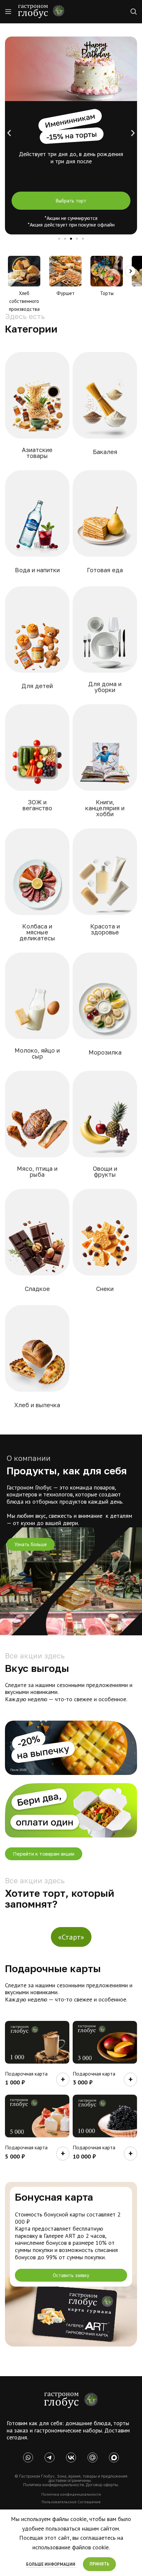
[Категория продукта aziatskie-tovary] (37, 409)
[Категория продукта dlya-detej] (37, 643)
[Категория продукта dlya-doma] (105, 644)
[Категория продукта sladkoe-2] (37, 1245)
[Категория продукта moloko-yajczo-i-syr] (37, 1010)
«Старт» (71, 1937)
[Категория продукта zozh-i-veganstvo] (37, 762)
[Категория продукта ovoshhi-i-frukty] (105, 1128)
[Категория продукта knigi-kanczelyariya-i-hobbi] (105, 765)
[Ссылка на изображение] (71, 2400)
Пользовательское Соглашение (71, 2502)
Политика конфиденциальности (71, 2494)
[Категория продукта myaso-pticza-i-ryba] (37, 1128)
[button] (9, 133)
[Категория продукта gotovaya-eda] (105, 527)
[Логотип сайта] (41, 11)
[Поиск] (134, 12)
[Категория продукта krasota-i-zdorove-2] (105, 886)
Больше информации (51, 2564)
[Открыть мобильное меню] (8, 12)
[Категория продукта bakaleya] (105, 408)
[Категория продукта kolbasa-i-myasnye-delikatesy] (37, 889)
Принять (99, 2564)
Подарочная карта (26, 2074)
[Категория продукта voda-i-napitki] (37, 527)
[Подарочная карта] (37, 2042)
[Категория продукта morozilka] (105, 1009)
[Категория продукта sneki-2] (105, 1245)
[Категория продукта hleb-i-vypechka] (37, 1362)
